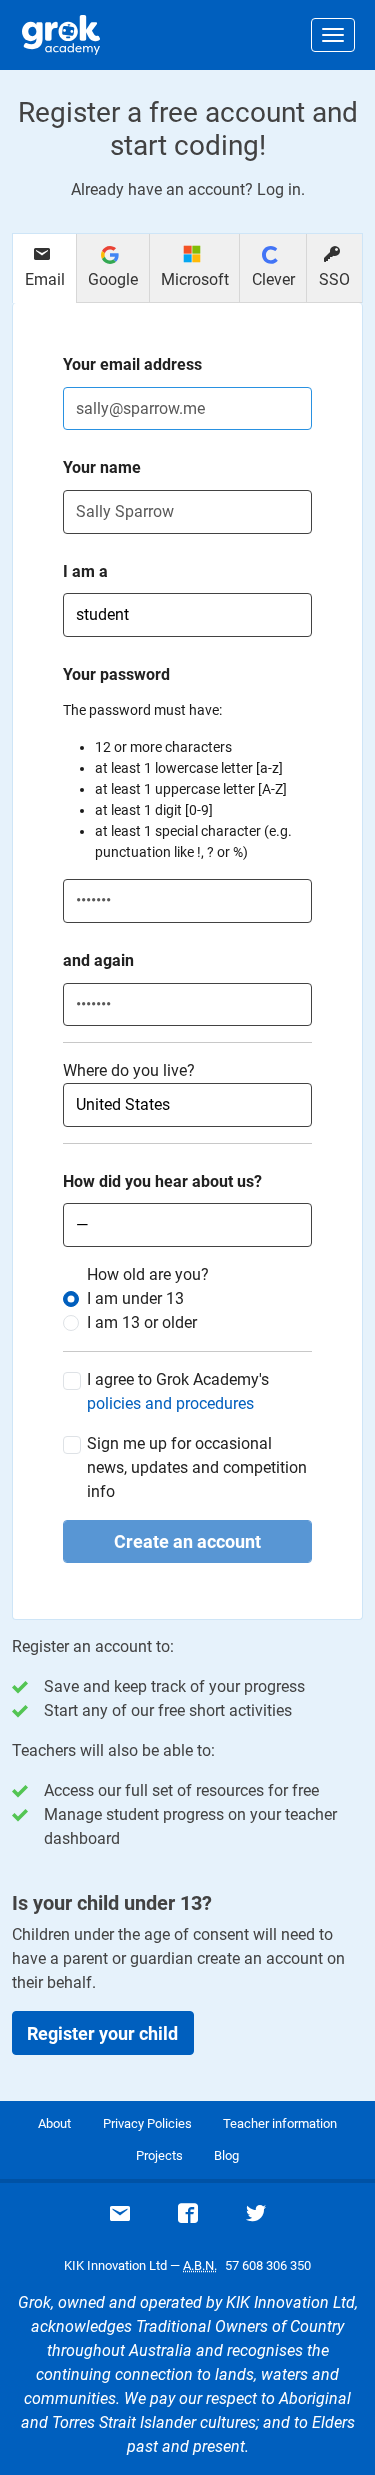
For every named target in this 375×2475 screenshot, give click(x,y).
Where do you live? (129, 1070)
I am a (85, 571)
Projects (159, 2155)
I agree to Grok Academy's (178, 1391)
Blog (226, 2155)
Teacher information (280, 2123)
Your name (102, 467)
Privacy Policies (147, 2123)
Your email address (132, 364)
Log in (279, 189)
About (54, 2123)
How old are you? (148, 1274)
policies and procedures (170, 1403)
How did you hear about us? (162, 1181)
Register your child (102, 2033)
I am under (135, 1298)
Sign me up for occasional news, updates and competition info (197, 1467)
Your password (116, 674)
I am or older (142, 1322)
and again (98, 960)
